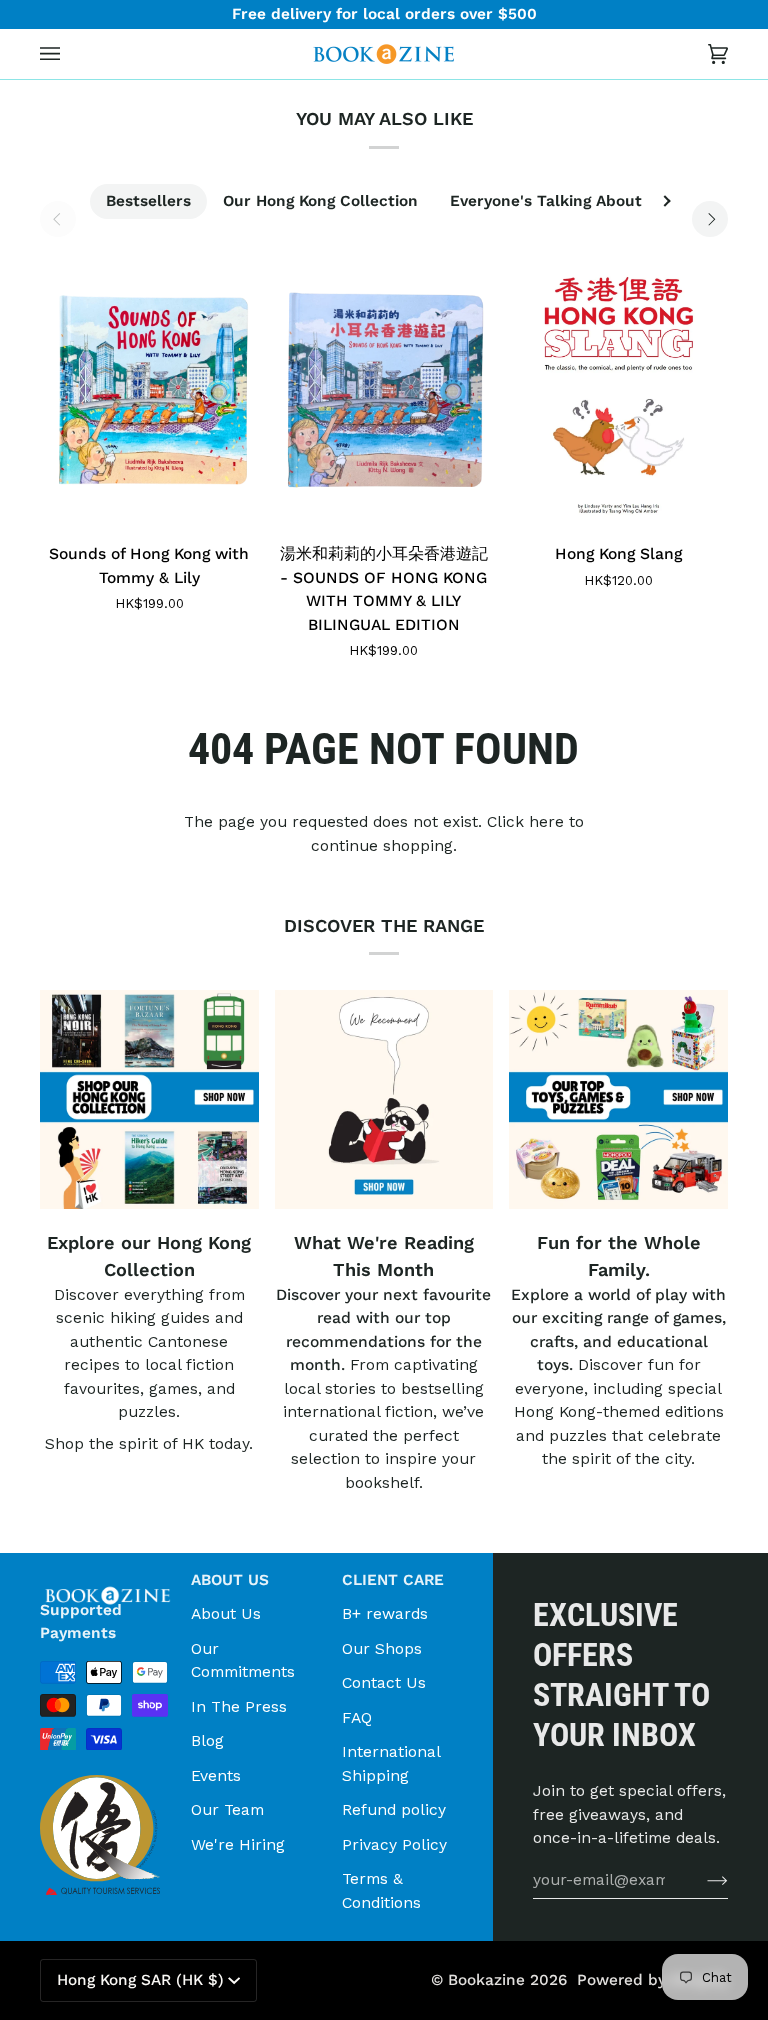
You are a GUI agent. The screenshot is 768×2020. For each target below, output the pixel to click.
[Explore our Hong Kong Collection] (149, 1099)
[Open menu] (70, 54)
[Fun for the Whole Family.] (618, 1099)
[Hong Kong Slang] (618, 389)
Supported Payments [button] (81, 1621)
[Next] (710, 219)
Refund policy (394, 1809)
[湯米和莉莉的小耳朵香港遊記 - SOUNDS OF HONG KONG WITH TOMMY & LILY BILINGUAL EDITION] (384, 389)
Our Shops (382, 1648)
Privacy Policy (394, 1844)
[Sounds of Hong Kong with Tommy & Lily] (149, 389)
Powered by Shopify (652, 1980)
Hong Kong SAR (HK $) (140, 1980)
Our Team (227, 1809)
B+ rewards (385, 1613)
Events (216, 1775)
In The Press (239, 1706)
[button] (107, 1574)
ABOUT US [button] (230, 1580)
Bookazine (486, 1980)
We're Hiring (238, 1844)
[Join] (701, 1880)
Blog (207, 1740)
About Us (226, 1613)
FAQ (357, 1717)
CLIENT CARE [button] (393, 1580)
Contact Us (384, 1682)
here (546, 821)
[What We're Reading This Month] (384, 1099)
